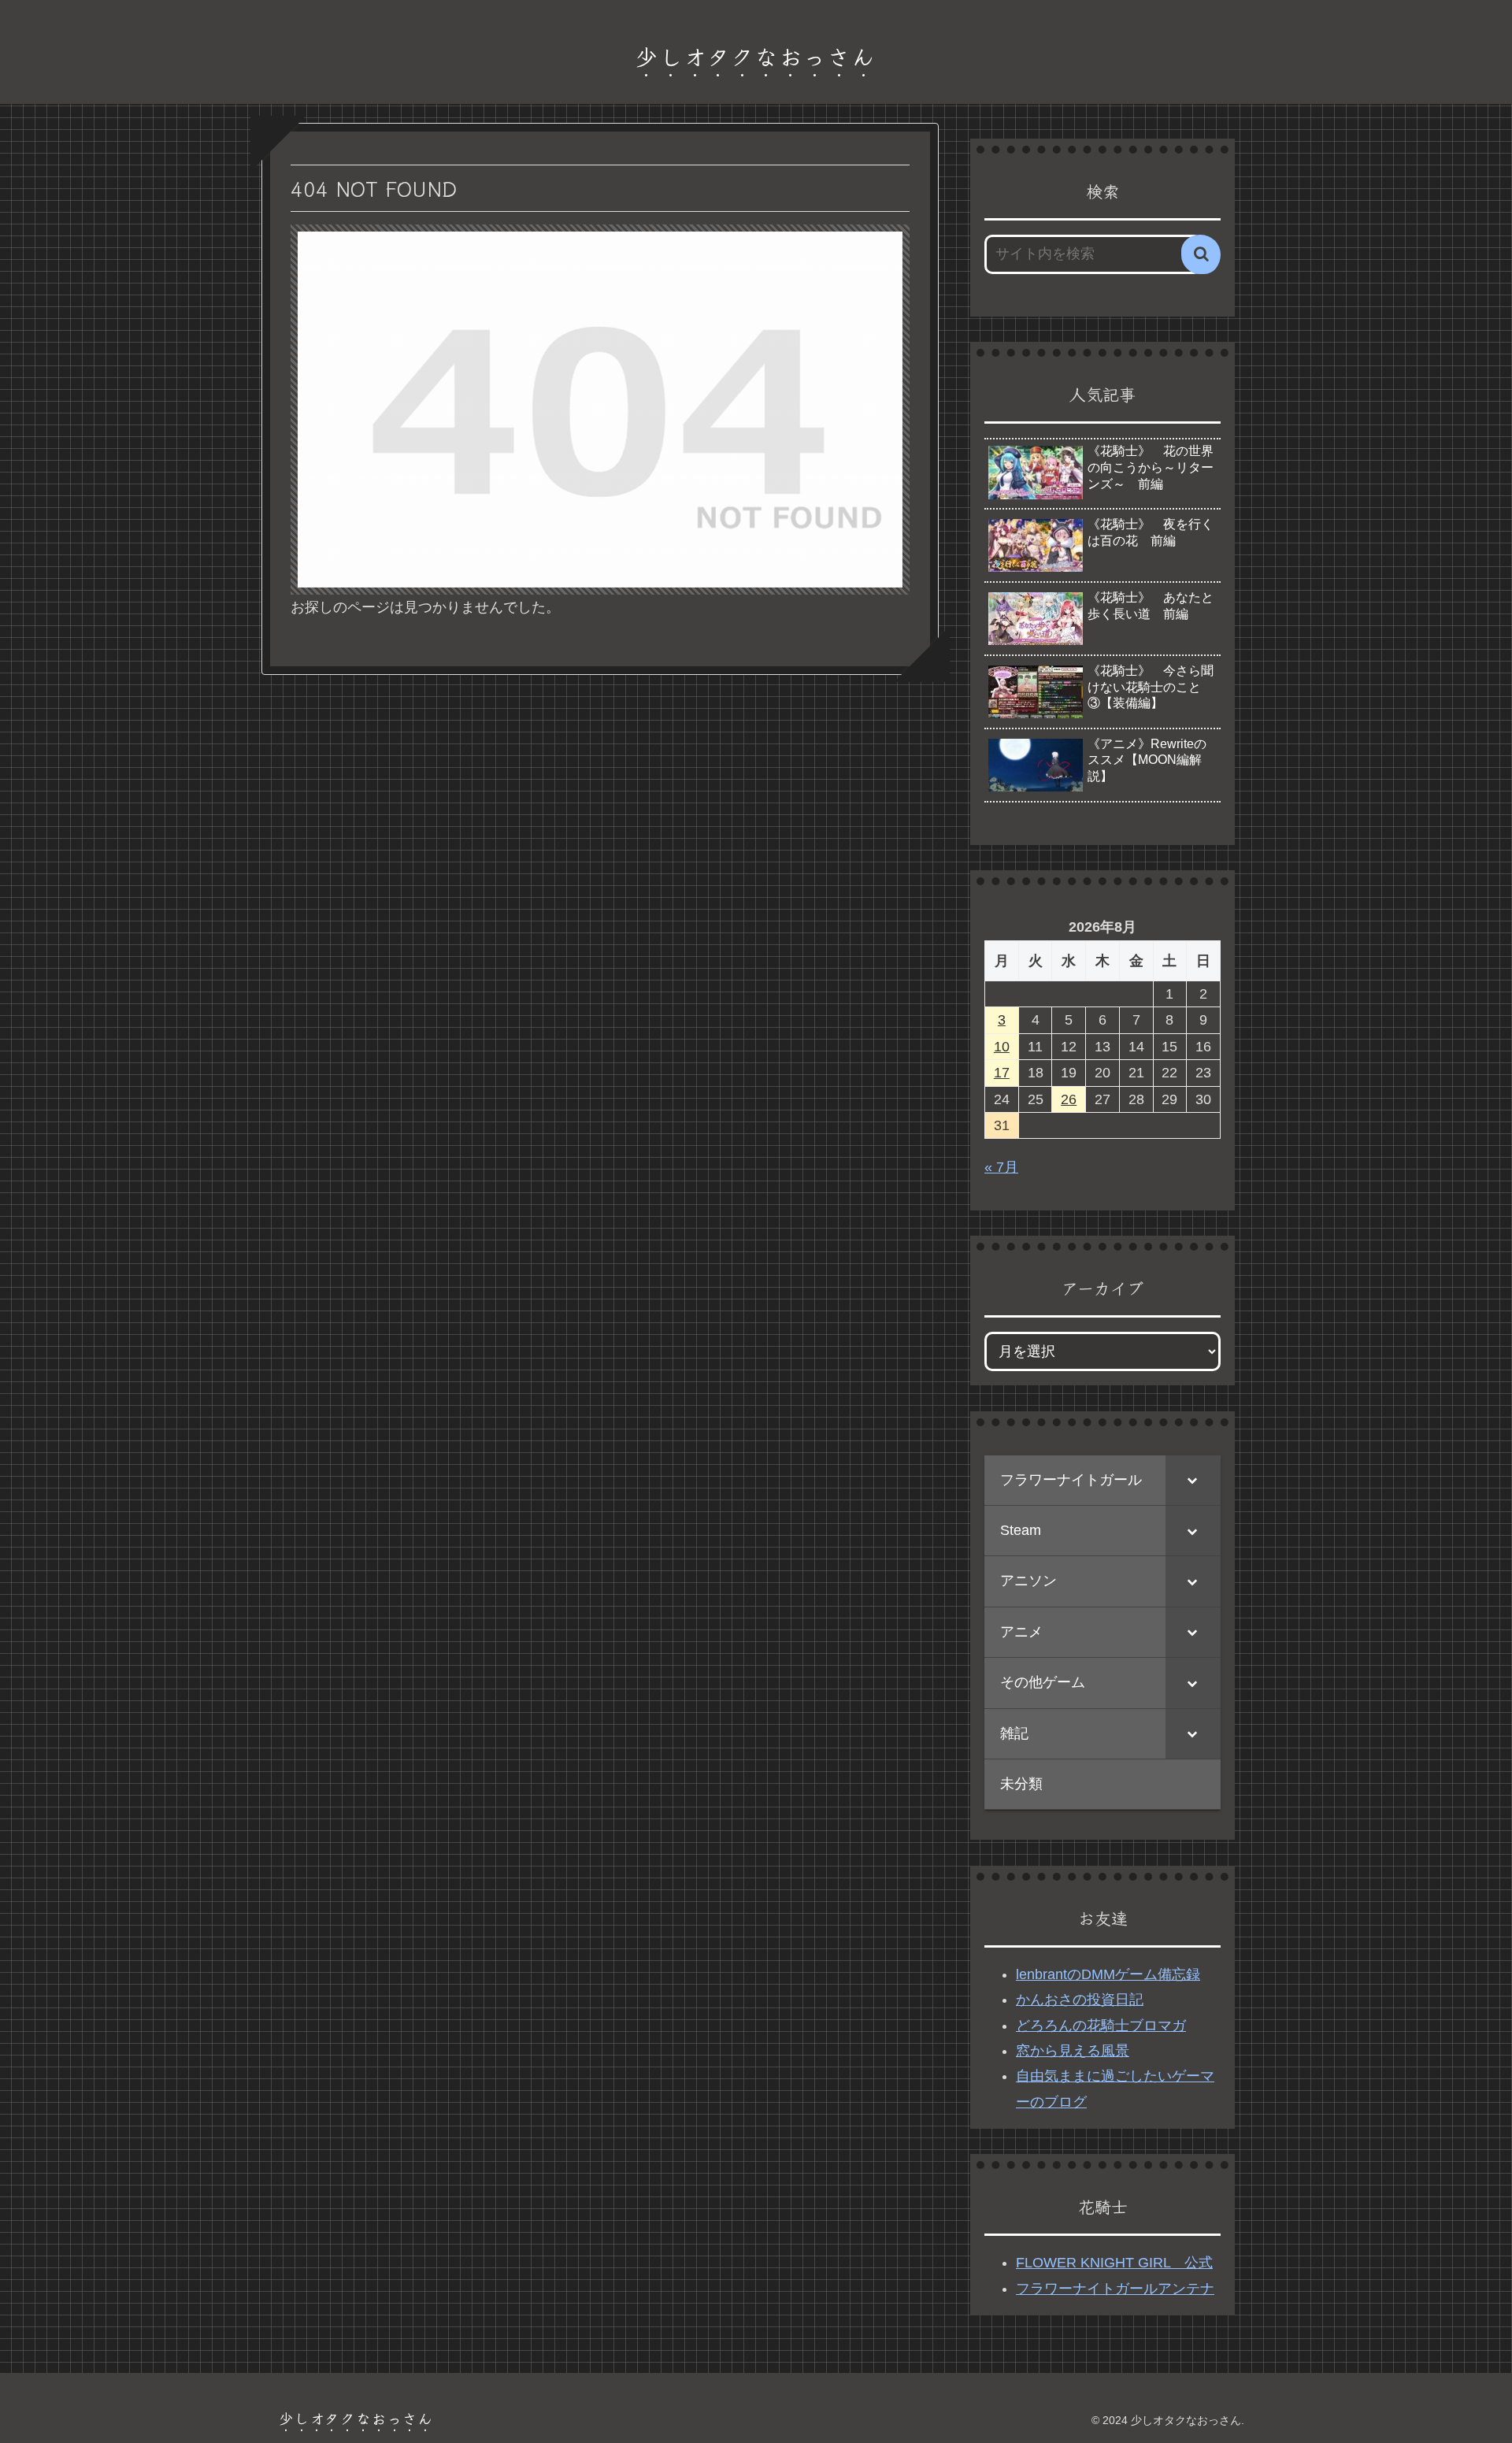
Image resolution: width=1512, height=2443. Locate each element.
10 (1002, 1047)
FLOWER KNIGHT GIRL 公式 (1114, 2263)
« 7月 (1001, 1167)
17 (1002, 1073)
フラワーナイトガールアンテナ (1115, 2289)
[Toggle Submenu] (1193, 1480)
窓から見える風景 (1073, 2051)
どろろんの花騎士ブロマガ (1101, 2026)
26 (1069, 1099)
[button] (1201, 254)
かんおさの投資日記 (1080, 2000)
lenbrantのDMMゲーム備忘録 (1108, 1974)
